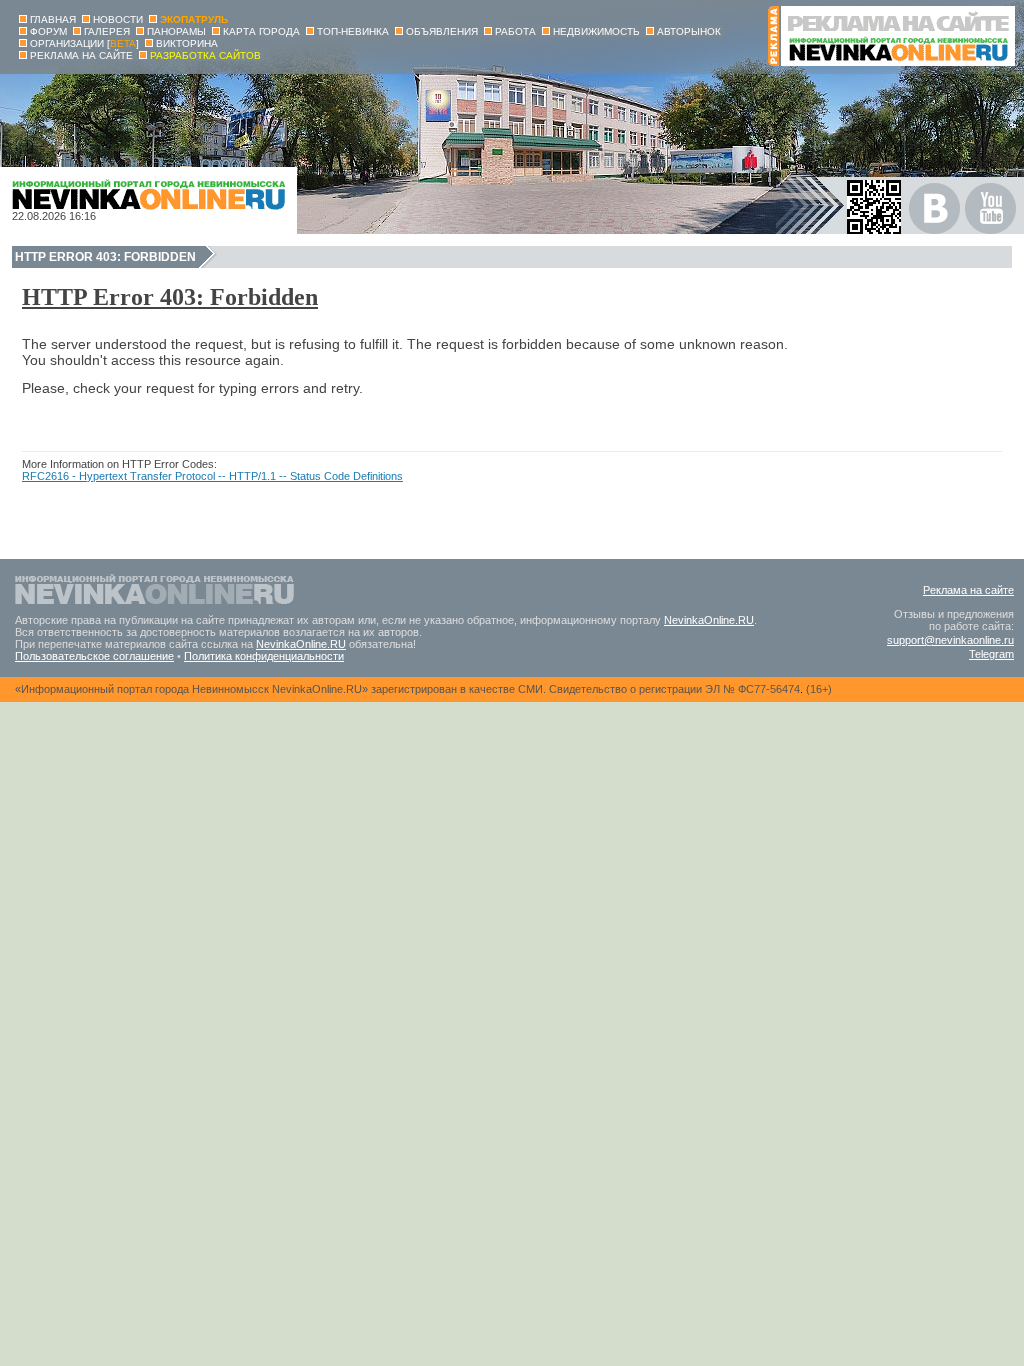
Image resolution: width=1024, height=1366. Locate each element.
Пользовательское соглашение (94, 656)
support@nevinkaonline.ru (950, 640)
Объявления (442, 31)
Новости (118, 19)
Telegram (991, 654)
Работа (515, 31)
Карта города (261, 31)
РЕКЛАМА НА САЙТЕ (81, 55)
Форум (48, 31)
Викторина (187, 43)
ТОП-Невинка (353, 31)
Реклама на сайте (968, 590)
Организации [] (84, 43)
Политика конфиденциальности (264, 656)
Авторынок (689, 31)
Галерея (107, 31)
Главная (53, 19)
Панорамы (176, 31)
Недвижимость (596, 31)
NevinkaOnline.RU (709, 620)
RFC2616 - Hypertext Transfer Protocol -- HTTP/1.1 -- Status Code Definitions (212, 476)
